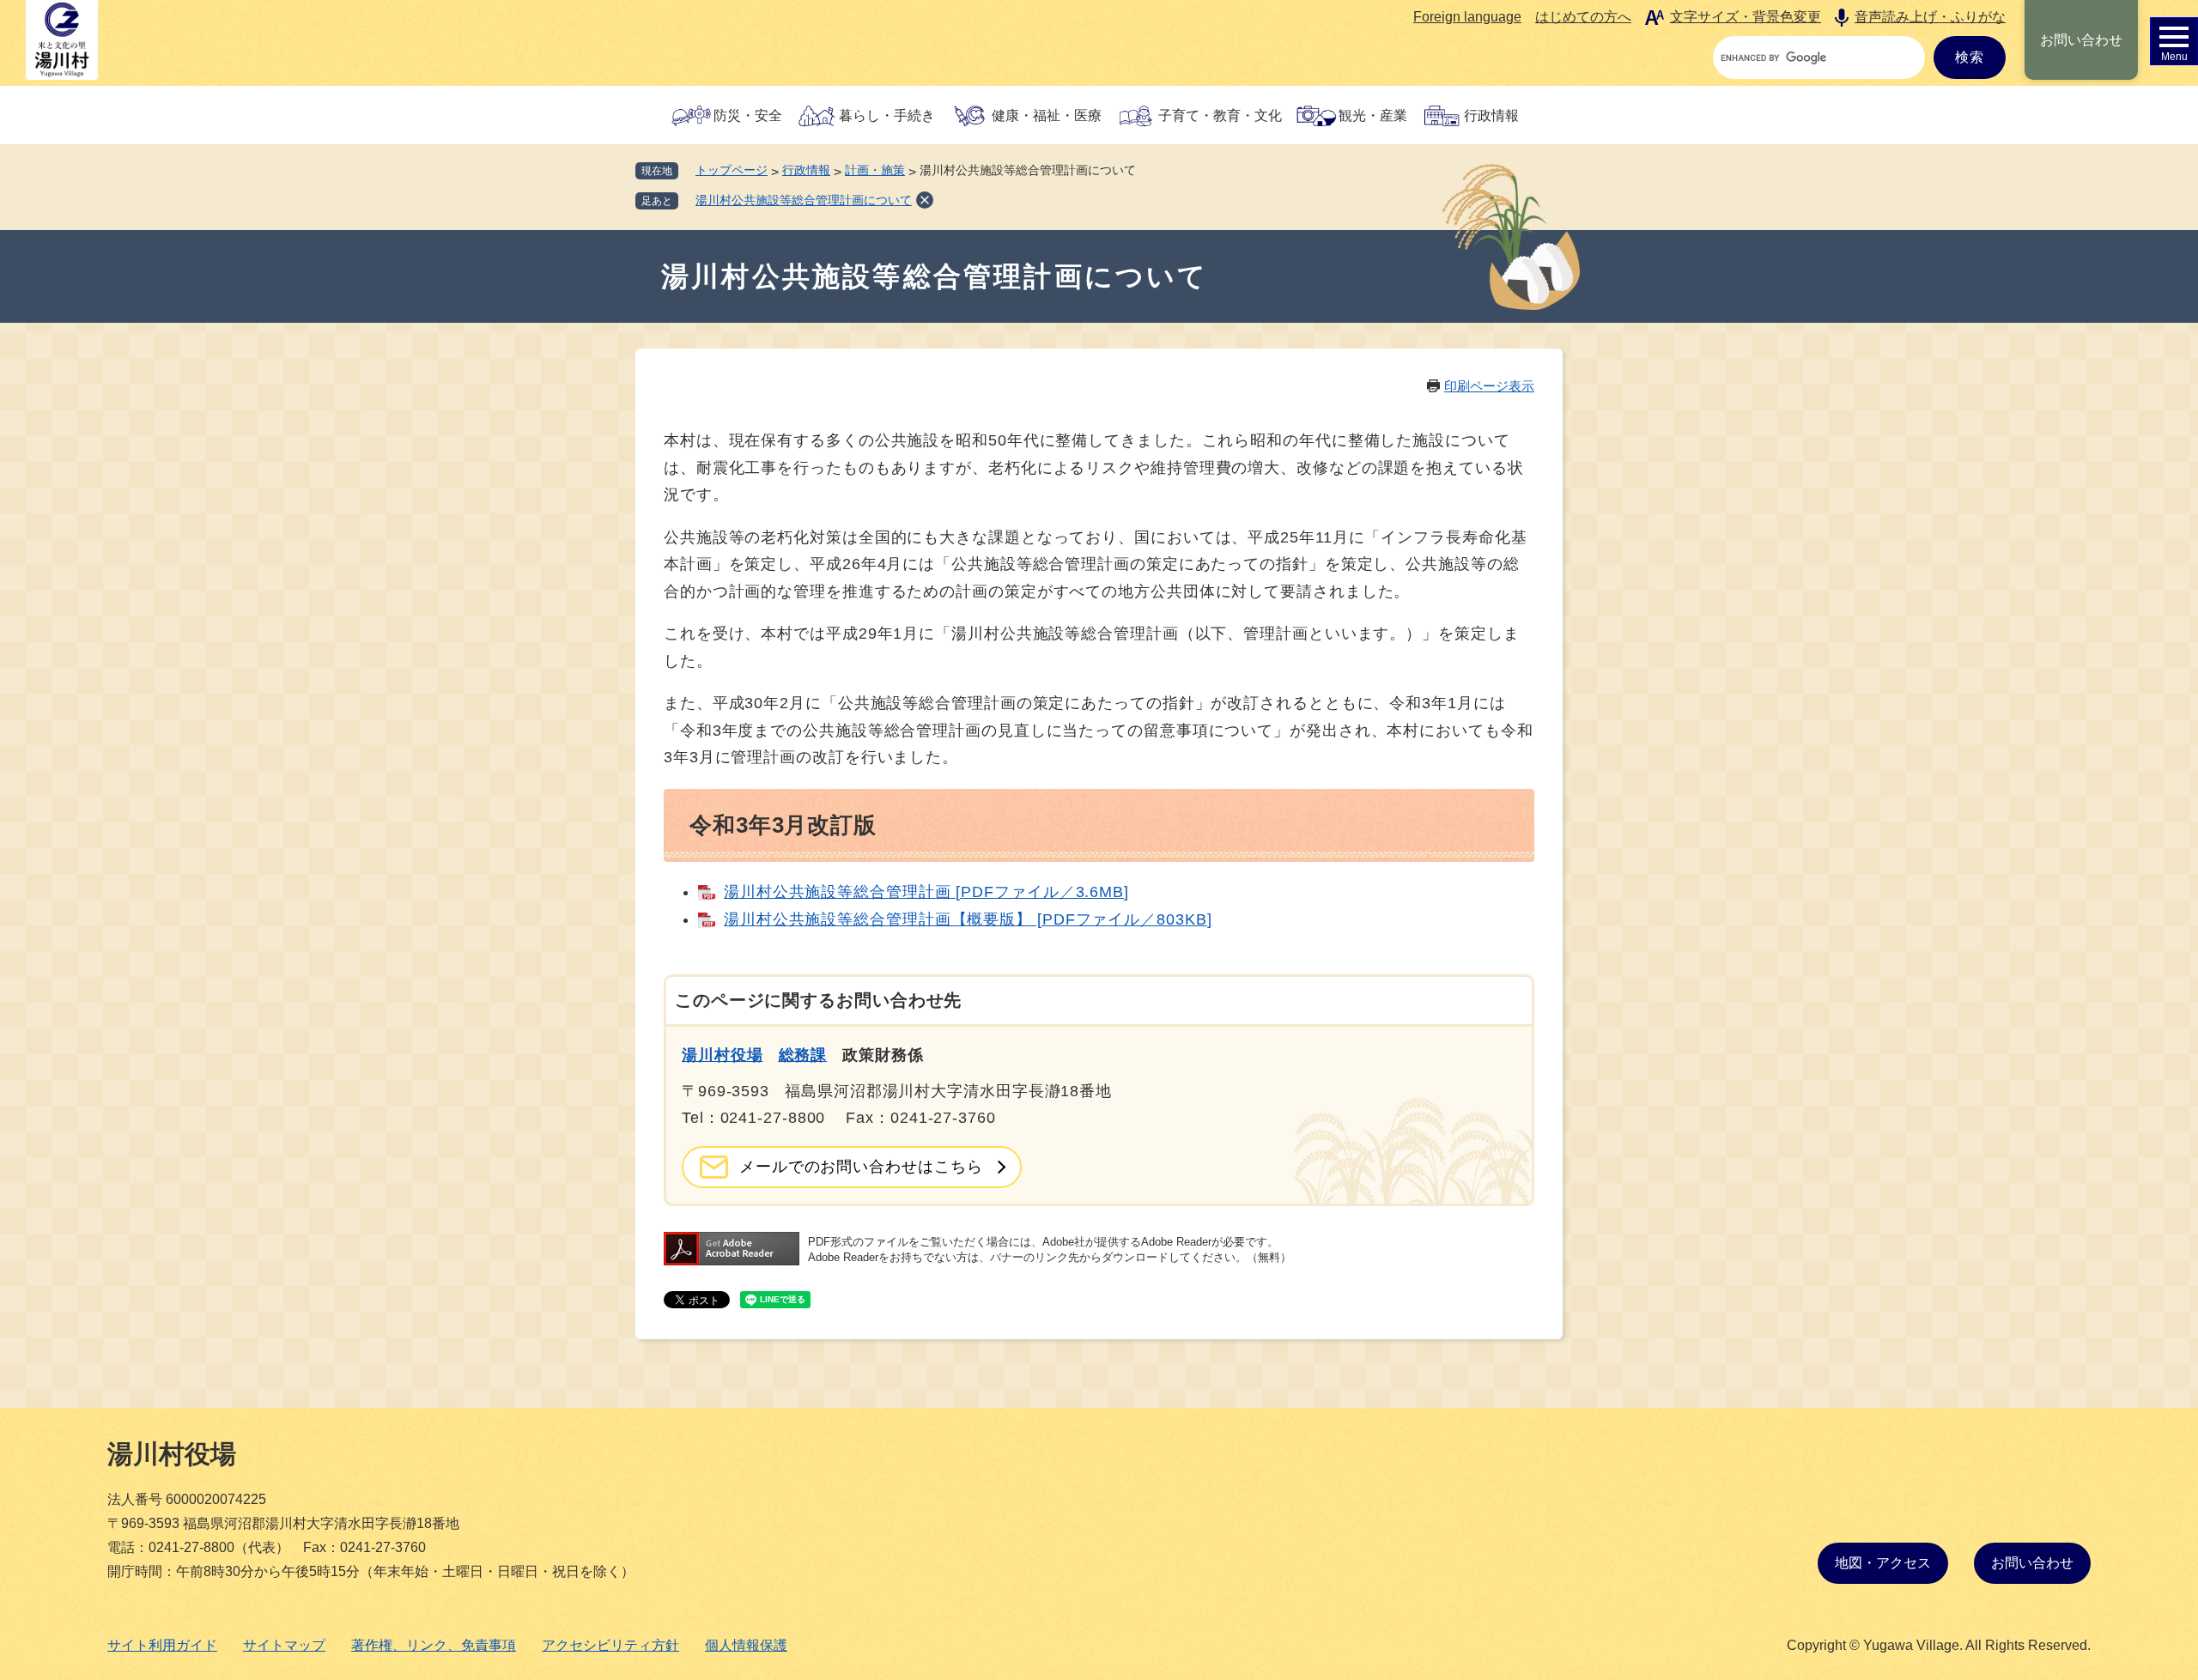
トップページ (732, 170)
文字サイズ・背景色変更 (1746, 17)
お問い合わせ (2081, 40)
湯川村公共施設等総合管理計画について (804, 200)
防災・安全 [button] (748, 115)
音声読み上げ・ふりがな (1930, 17)
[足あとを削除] (925, 200)
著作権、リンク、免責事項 (434, 1645)
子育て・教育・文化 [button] (1220, 115)
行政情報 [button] (1491, 115)
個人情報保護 (746, 1645)
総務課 (803, 1055)
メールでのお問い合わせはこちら (861, 1167)
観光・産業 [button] (1373, 115)
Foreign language (1467, 17)
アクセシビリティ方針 (610, 1645)
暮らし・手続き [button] (887, 115)
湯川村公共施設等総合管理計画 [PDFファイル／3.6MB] (926, 892)
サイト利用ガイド (162, 1645)
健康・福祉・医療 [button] (1047, 115)
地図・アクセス (1883, 1563)
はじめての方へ (1583, 17)
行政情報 (806, 170)
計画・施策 (875, 170)
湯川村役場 (723, 1055)
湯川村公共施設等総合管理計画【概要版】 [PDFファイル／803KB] (968, 919)
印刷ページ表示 (1489, 386)
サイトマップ (284, 1645)
